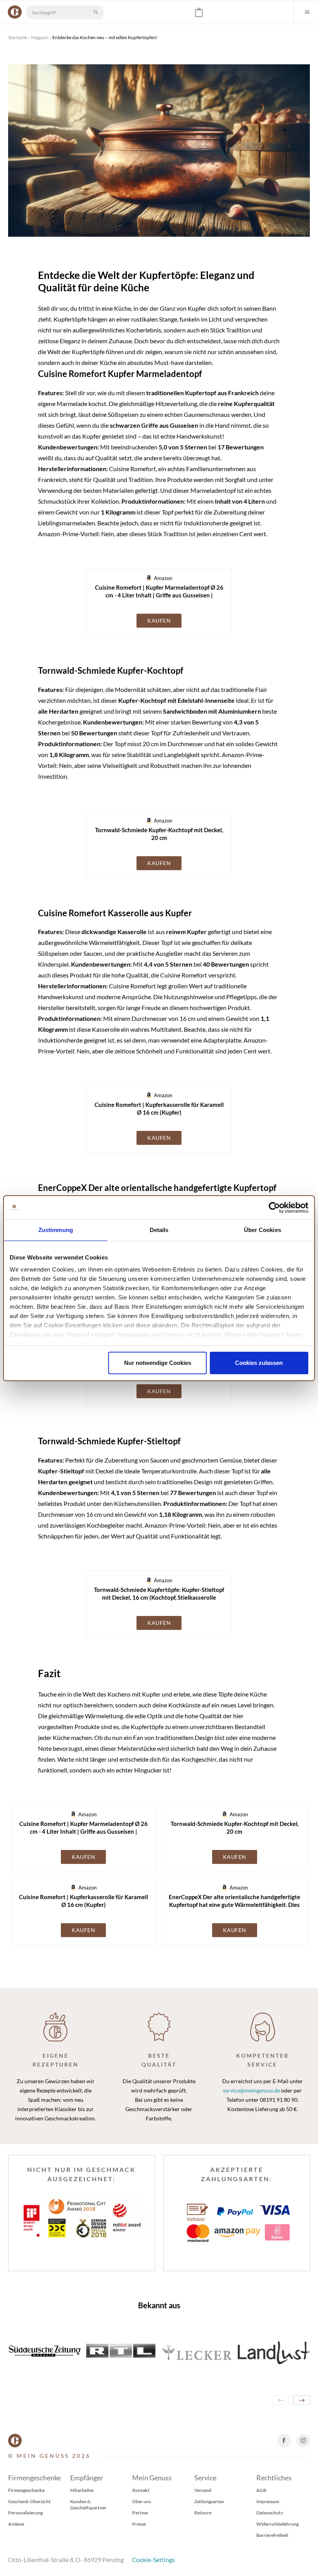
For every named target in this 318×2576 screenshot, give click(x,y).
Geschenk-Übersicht (29, 2501)
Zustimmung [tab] (56, 1230)
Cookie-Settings (153, 2560)
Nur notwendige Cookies (158, 1363)
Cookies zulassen (259, 1363)
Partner (140, 2513)
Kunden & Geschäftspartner (88, 2505)
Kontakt (141, 2490)
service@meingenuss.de (251, 2090)
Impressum (268, 2501)
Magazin (40, 37)
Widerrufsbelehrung (277, 2524)
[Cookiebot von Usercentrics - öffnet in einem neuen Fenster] (274, 1208)
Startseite (18, 37)
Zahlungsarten (209, 2501)
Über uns (142, 2501)
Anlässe (16, 2524)
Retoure (203, 2513)
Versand (203, 2490)
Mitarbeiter (82, 2490)
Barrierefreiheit (272, 2535)
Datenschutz (270, 2513)
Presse (139, 2524)
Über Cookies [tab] (263, 1230)
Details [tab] (159, 1230)
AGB (261, 2490)
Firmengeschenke (26, 2490)
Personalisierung (25, 2513)
